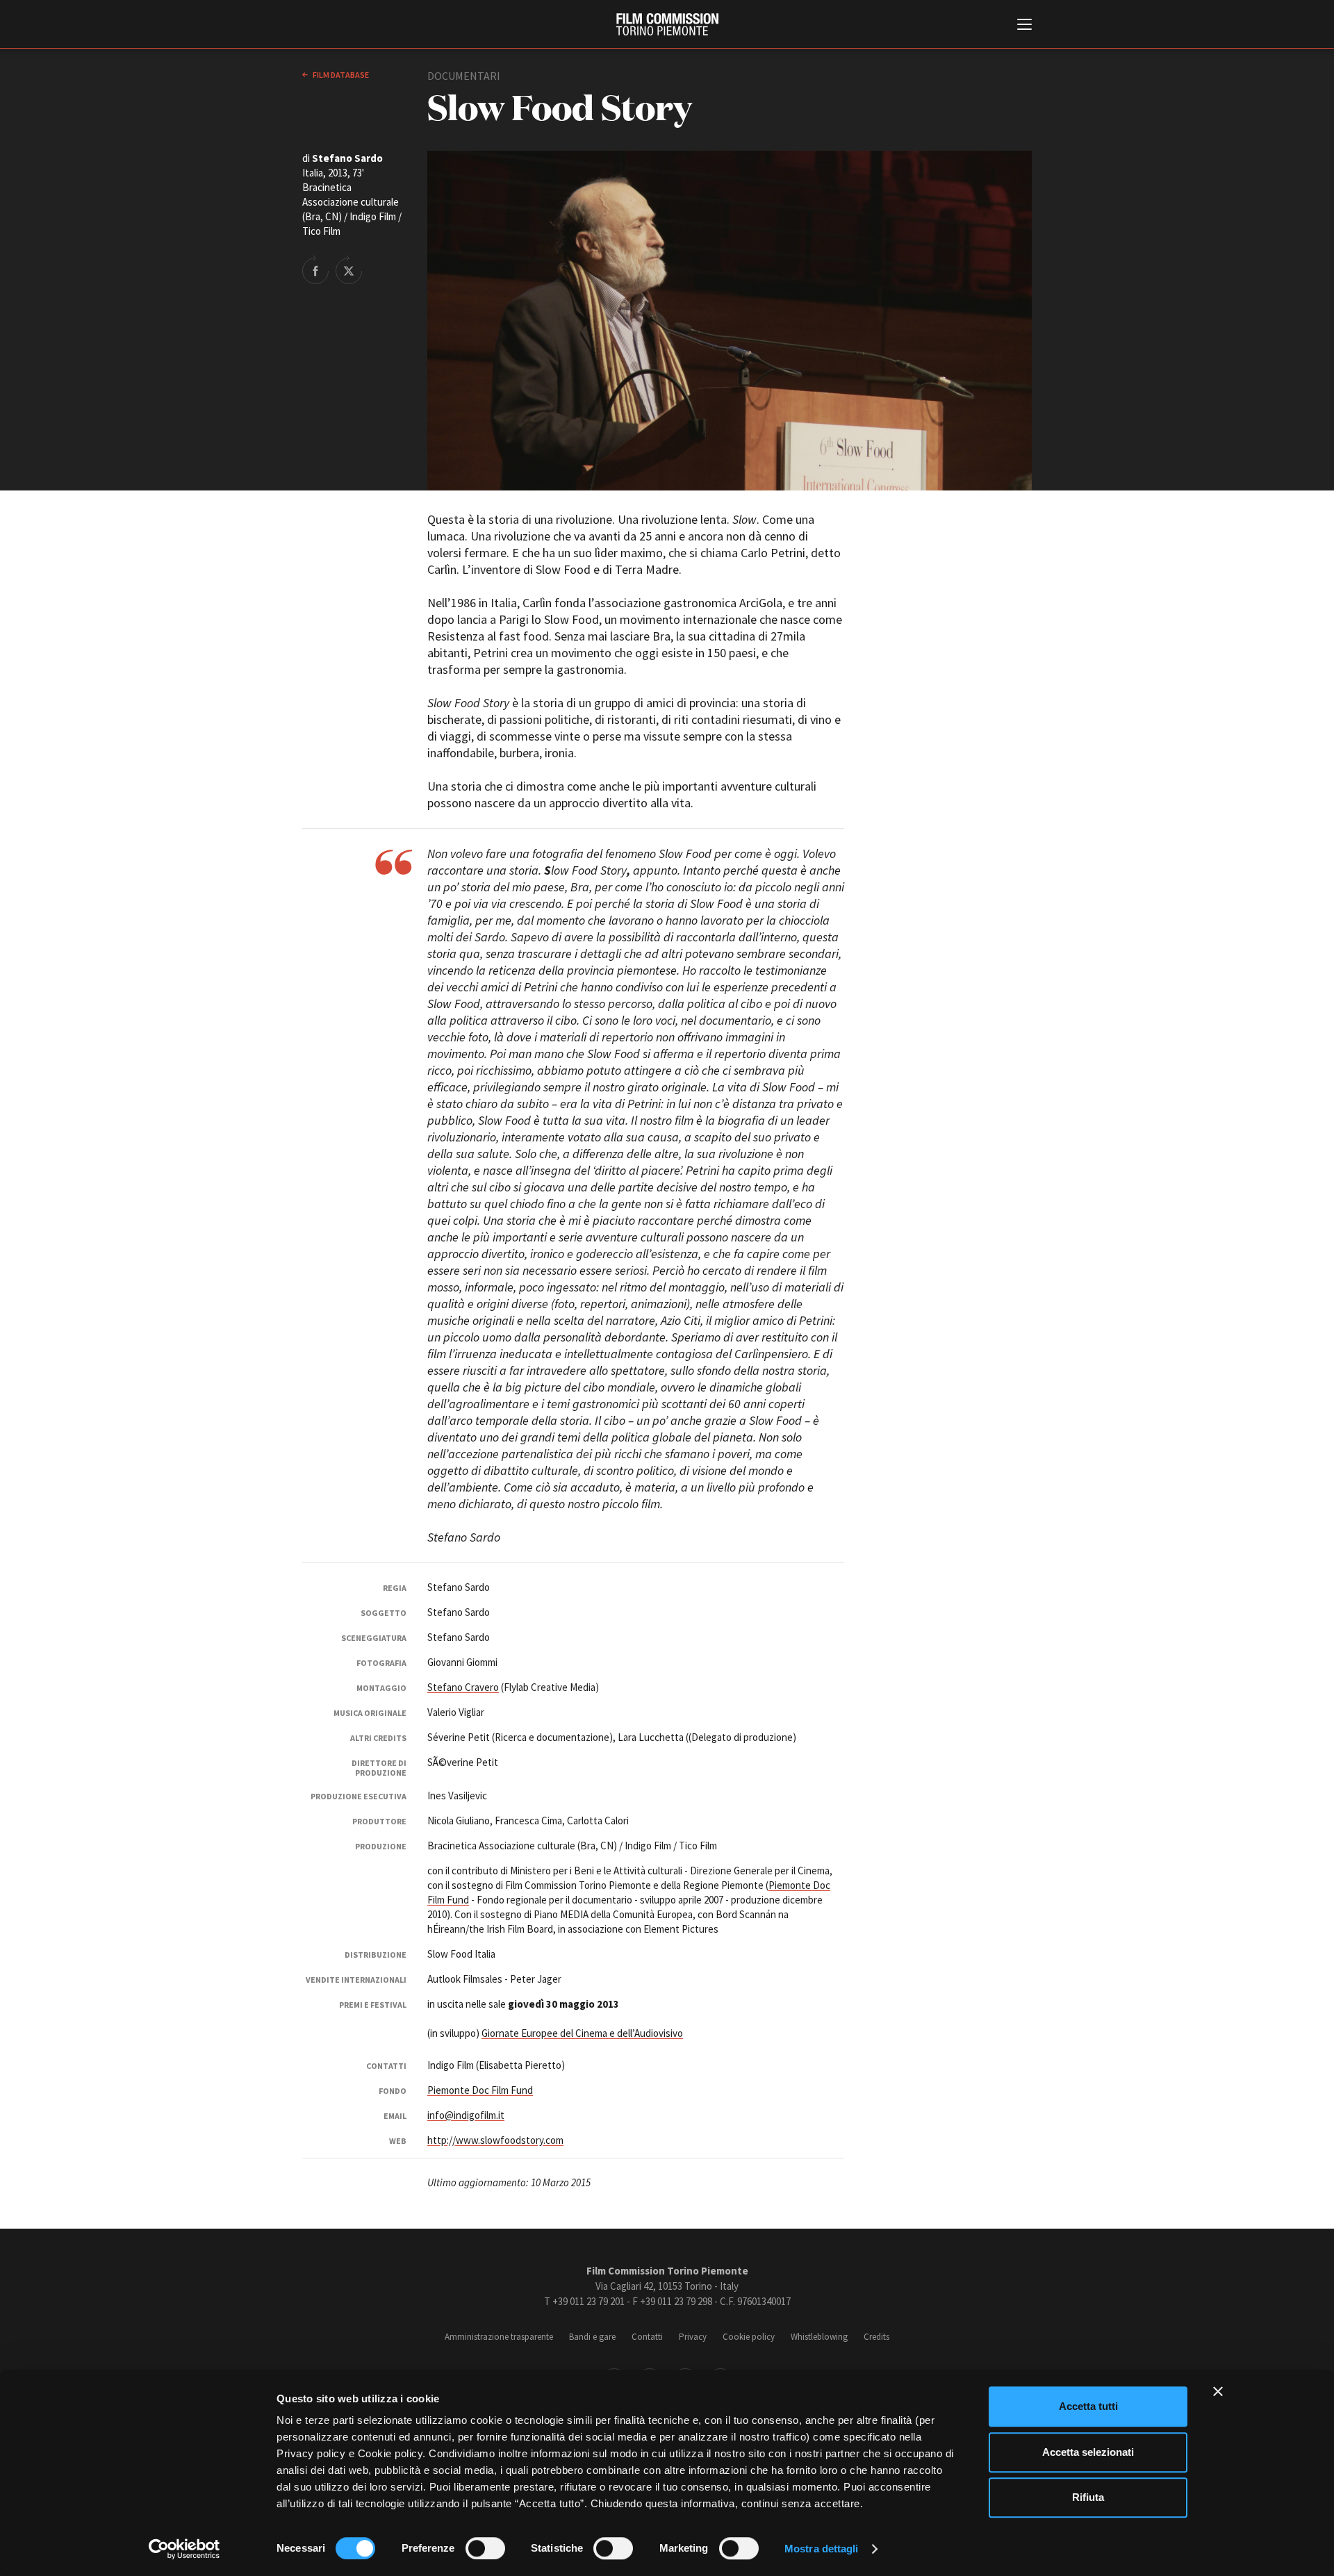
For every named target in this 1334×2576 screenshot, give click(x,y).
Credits (876, 2337)
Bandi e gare (592, 2337)
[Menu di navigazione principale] (1024, 26)
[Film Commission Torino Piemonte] (667, 24)
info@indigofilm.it (466, 2115)
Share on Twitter (349, 270)
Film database (340, 75)
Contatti (647, 2337)
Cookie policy (749, 2337)
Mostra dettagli (822, 2549)
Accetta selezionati (1088, 2452)
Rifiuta (1088, 2497)
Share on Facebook (315, 270)
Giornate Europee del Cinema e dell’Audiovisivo (582, 2033)
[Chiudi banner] (1218, 2391)
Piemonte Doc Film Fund (480, 2090)
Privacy (693, 2337)
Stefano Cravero (463, 1687)
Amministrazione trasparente (499, 2337)
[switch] (485, 2548)
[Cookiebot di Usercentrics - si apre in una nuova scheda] (184, 2549)
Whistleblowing (819, 2337)
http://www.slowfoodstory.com (495, 2140)
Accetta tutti (1088, 2406)
